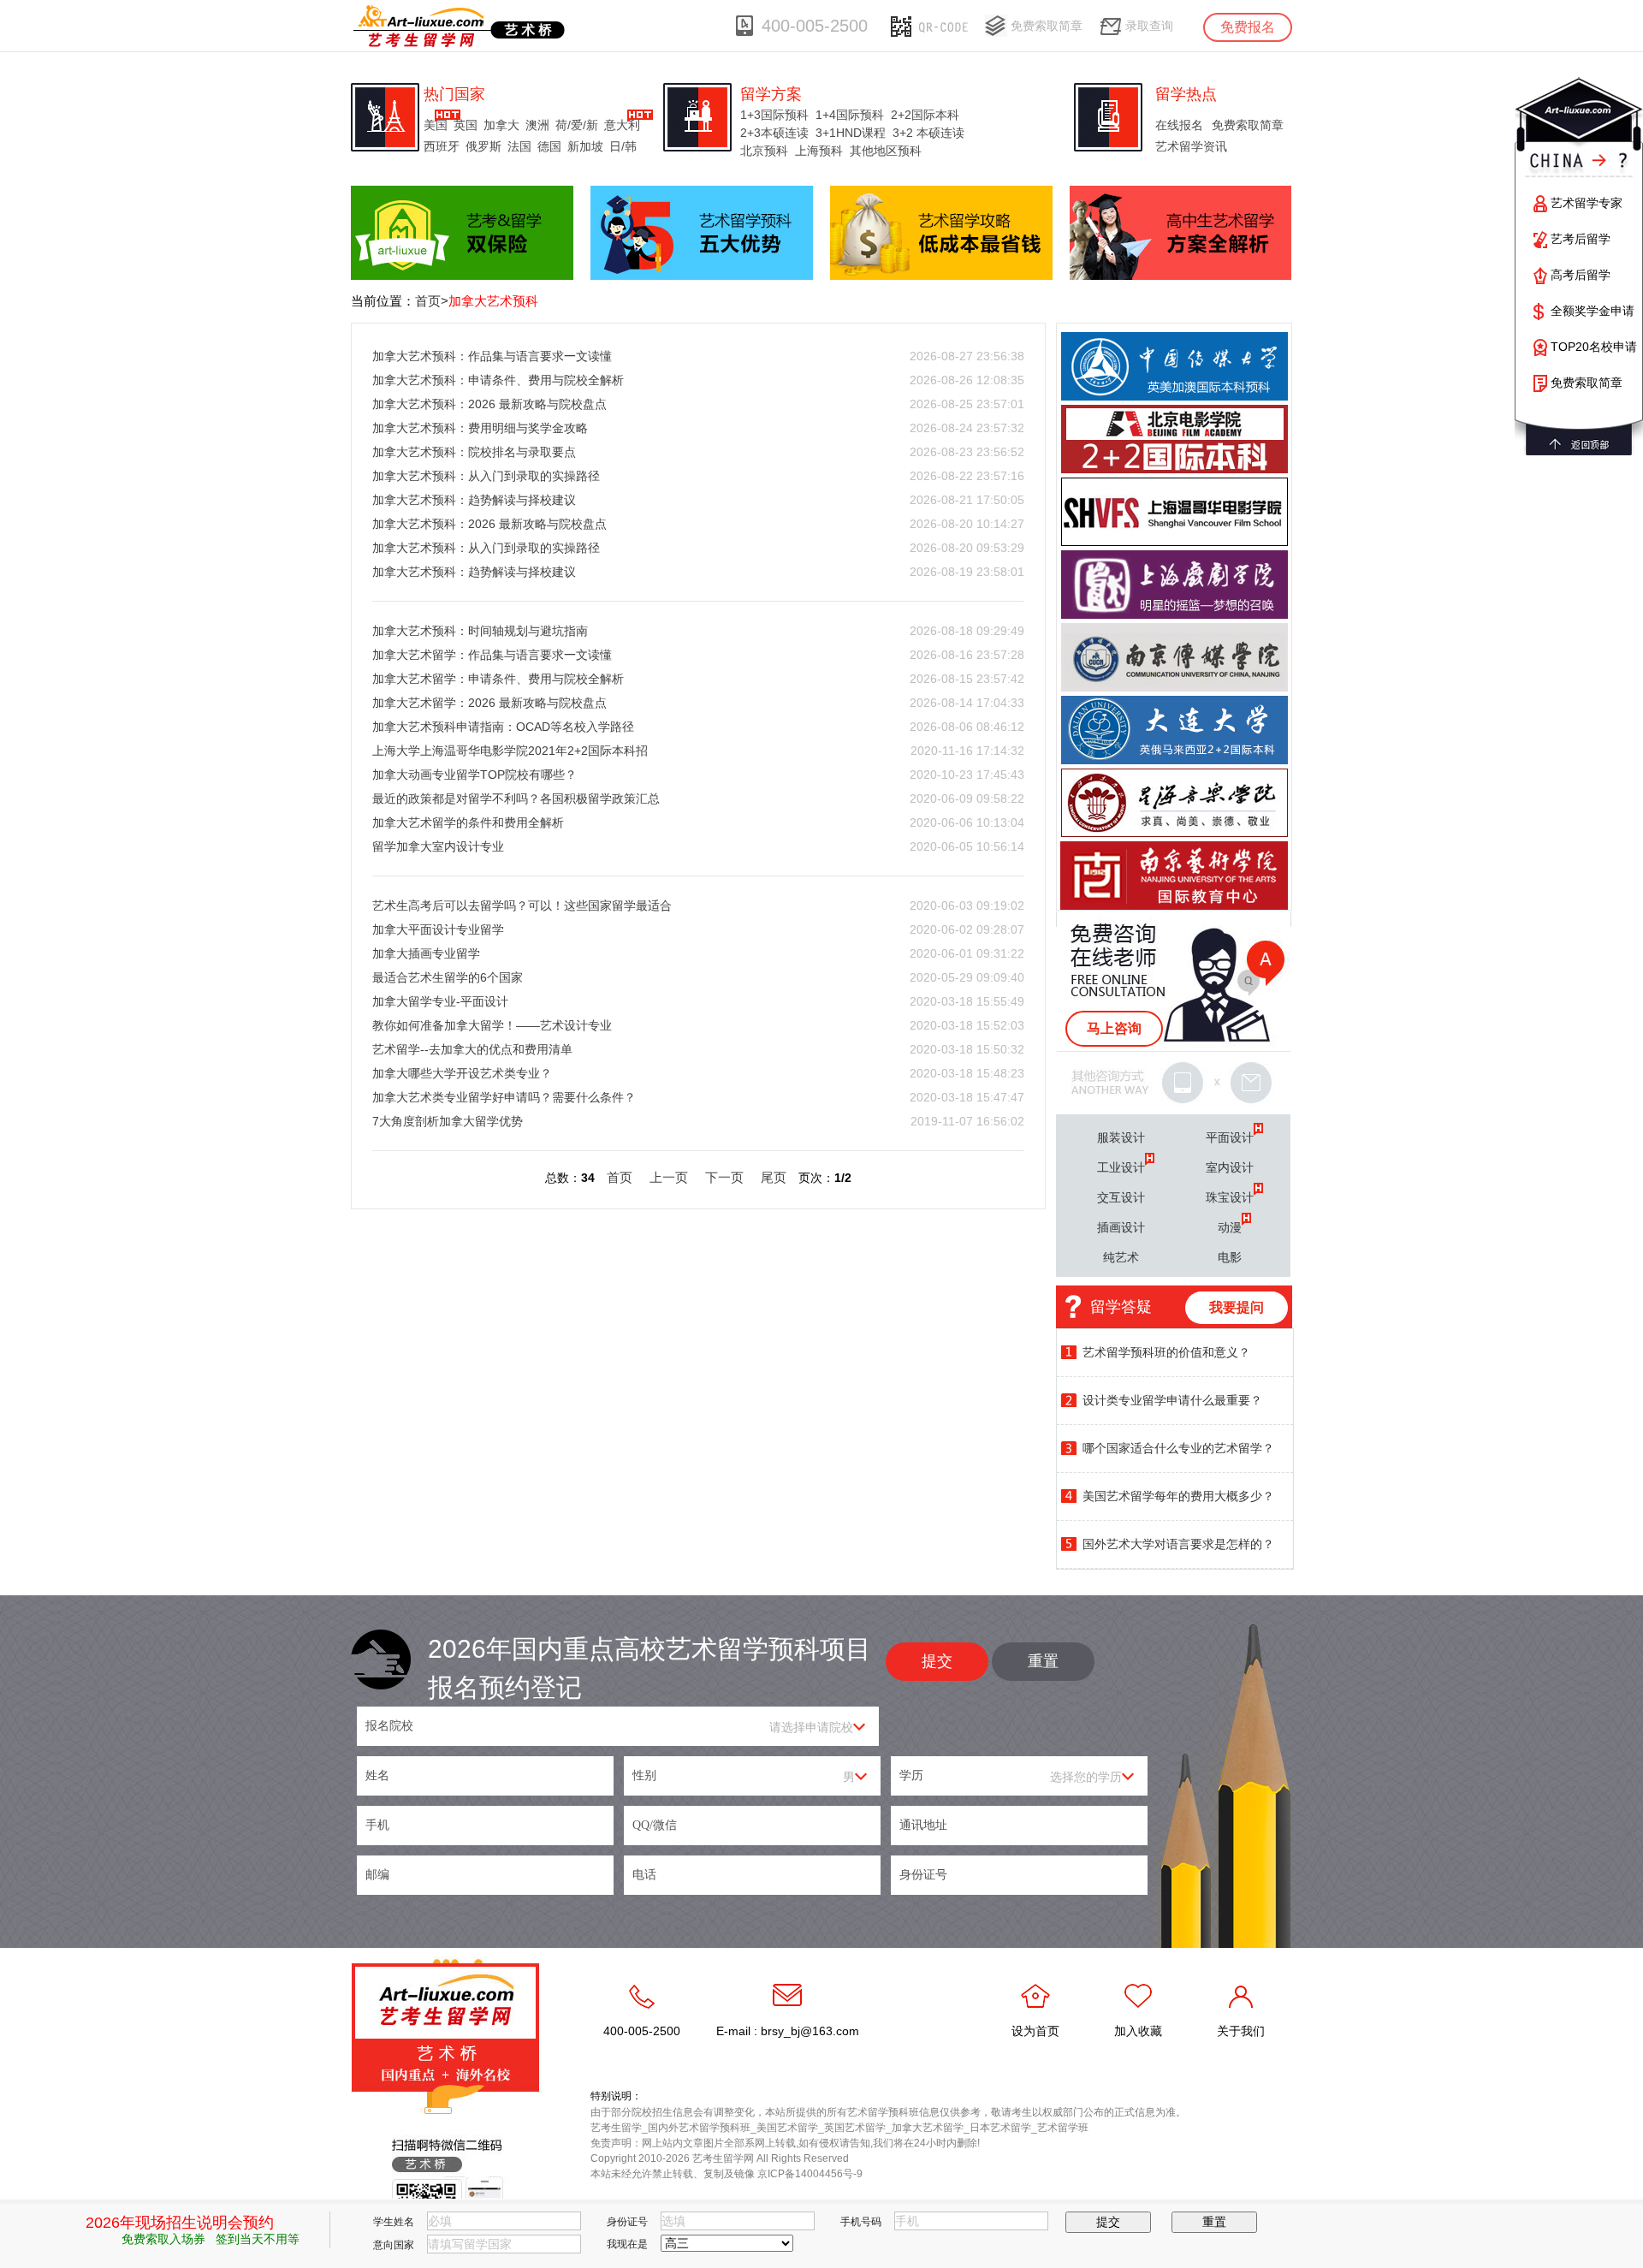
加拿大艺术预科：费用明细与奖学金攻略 (480, 428)
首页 (620, 1177)
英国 (466, 125)
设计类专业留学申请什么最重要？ (1172, 1400)
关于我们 (1241, 2031)
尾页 (774, 1177)
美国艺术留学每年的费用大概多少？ (1178, 1496)
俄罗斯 (483, 146)
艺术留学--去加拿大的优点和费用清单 (472, 1049)
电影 (1230, 1257)
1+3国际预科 (774, 115)
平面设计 (1230, 1137)
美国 (436, 125)
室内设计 (1230, 1167)
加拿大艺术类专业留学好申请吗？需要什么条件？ (504, 1097)
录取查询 (1149, 26)
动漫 (1230, 1227)
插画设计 (1121, 1227)
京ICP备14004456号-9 (810, 2174)
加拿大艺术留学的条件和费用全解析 (468, 822)
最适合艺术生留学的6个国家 (448, 977)
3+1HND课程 (851, 133)
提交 (937, 1661)
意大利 (622, 125)
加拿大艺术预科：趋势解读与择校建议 (474, 500)
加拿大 (501, 125)
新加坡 (585, 146)
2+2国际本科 (925, 115)
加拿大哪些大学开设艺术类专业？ (462, 1073)
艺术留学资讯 (1191, 146)
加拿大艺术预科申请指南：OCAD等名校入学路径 (503, 727)
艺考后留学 (1581, 239)
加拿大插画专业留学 (426, 953)
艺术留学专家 (1587, 203)
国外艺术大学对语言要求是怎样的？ (1178, 1544)
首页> (432, 301)
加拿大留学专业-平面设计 (440, 1001)
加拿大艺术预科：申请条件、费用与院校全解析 (498, 380)
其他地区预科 (886, 151)
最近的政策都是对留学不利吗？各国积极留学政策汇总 (516, 799)
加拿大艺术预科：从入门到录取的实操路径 (486, 476)
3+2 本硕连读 (928, 133)
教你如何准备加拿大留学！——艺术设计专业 (492, 1025)
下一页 (724, 1177)
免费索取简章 (1047, 26)
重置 (1043, 1661)
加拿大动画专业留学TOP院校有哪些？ (475, 775)
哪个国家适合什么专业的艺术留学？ (1178, 1448)
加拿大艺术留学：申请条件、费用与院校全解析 (498, 679)
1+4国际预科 (850, 115)
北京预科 (764, 151)
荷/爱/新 (577, 125)
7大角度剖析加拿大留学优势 (448, 1121)
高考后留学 (1581, 275)
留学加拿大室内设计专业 (438, 846)
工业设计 (1121, 1167)
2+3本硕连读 (774, 133)
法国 (519, 146)
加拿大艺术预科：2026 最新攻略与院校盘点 (489, 404)
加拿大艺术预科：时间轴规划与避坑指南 (480, 631)
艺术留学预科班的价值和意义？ (1166, 1352)
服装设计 (1121, 1137)
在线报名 (1179, 125)
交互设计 (1121, 1197)
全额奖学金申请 (1593, 311)
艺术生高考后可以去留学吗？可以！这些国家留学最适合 (522, 905)
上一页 (669, 1177)
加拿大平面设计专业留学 (438, 929)
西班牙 (442, 146)
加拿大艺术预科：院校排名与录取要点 (474, 452)
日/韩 (623, 146)
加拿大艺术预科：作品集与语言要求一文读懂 (492, 356)
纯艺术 (1121, 1257)
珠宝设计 (1230, 1197)
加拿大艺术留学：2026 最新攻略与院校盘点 (489, 703)
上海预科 (819, 151)
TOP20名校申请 (1594, 347)
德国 (549, 146)
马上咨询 (1114, 1028)
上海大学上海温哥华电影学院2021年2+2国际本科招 (510, 751)
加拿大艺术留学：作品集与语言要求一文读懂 (492, 655)
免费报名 (1248, 27)
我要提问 (1237, 1307)
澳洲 (537, 125)
